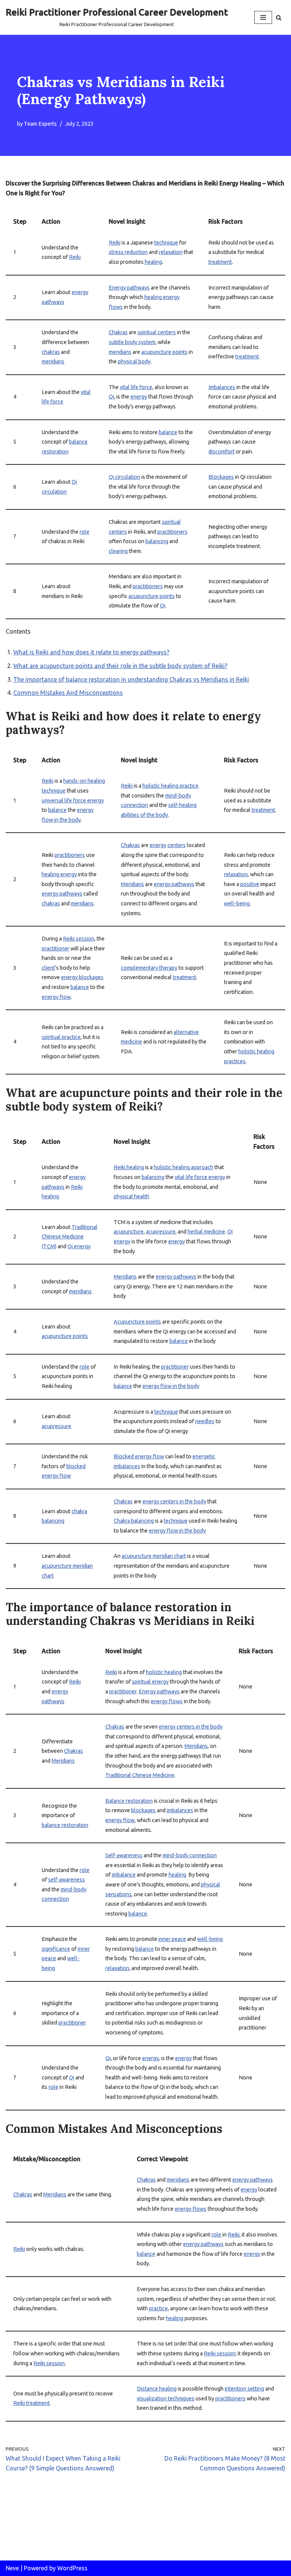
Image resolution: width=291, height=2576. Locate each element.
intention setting (244, 2389)
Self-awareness (124, 1855)
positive (250, 884)
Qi (111, 397)
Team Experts (40, 124)
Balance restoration (129, 1801)
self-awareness (66, 1880)
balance (168, 432)
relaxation (171, 252)
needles (205, 1421)
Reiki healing (129, 1167)
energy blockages (82, 977)
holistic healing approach (184, 1167)
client (48, 968)
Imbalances (222, 387)
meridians (53, 361)
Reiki (75, 257)
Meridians (132, 884)
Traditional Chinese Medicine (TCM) (70, 1237)
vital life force (136, 387)
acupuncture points (164, 352)
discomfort (221, 452)
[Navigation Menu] (263, 17)
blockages (143, 1810)
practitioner (56, 948)
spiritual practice (61, 1037)
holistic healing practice (171, 786)
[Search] (279, 18)
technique (166, 243)
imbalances (180, 1810)
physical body (134, 361)
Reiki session (79, 939)
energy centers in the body (174, 1501)
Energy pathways (129, 288)
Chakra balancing (134, 1521)
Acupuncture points (137, 1322)
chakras (51, 352)
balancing (157, 541)
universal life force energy (73, 801)
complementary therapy (149, 968)
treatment (220, 262)
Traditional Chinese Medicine (140, 1775)
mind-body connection (190, 1855)
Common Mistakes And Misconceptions (68, 693)
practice (158, 2308)
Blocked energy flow (139, 1456)
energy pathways (62, 894)
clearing (118, 551)
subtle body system (132, 342)
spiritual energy (150, 1682)
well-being (237, 903)
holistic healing (164, 1672)
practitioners (172, 532)
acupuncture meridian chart (154, 1556)
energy (139, 397)
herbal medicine (206, 1232)
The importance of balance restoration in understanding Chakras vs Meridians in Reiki (131, 679)
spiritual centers (157, 332)
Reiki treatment (31, 2403)
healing (153, 262)
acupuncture (129, 1232)
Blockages (221, 477)
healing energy (59, 874)
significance (56, 1949)
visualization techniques (166, 2398)
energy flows (167, 1701)
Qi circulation (124, 477)
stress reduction (128, 252)
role (84, 532)
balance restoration (65, 1825)
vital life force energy (200, 1177)
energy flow (56, 997)
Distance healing (157, 2389)
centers (177, 845)
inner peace (172, 1939)
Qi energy (79, 1246)
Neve (12, 2568)
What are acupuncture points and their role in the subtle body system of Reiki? (120, 666)
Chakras (118, 332)
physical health (131, 1196)
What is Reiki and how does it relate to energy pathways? (91, 652)
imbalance (124, 1875)
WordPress (72, 2568)
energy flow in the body (171, 1386)
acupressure (161, 1232)
